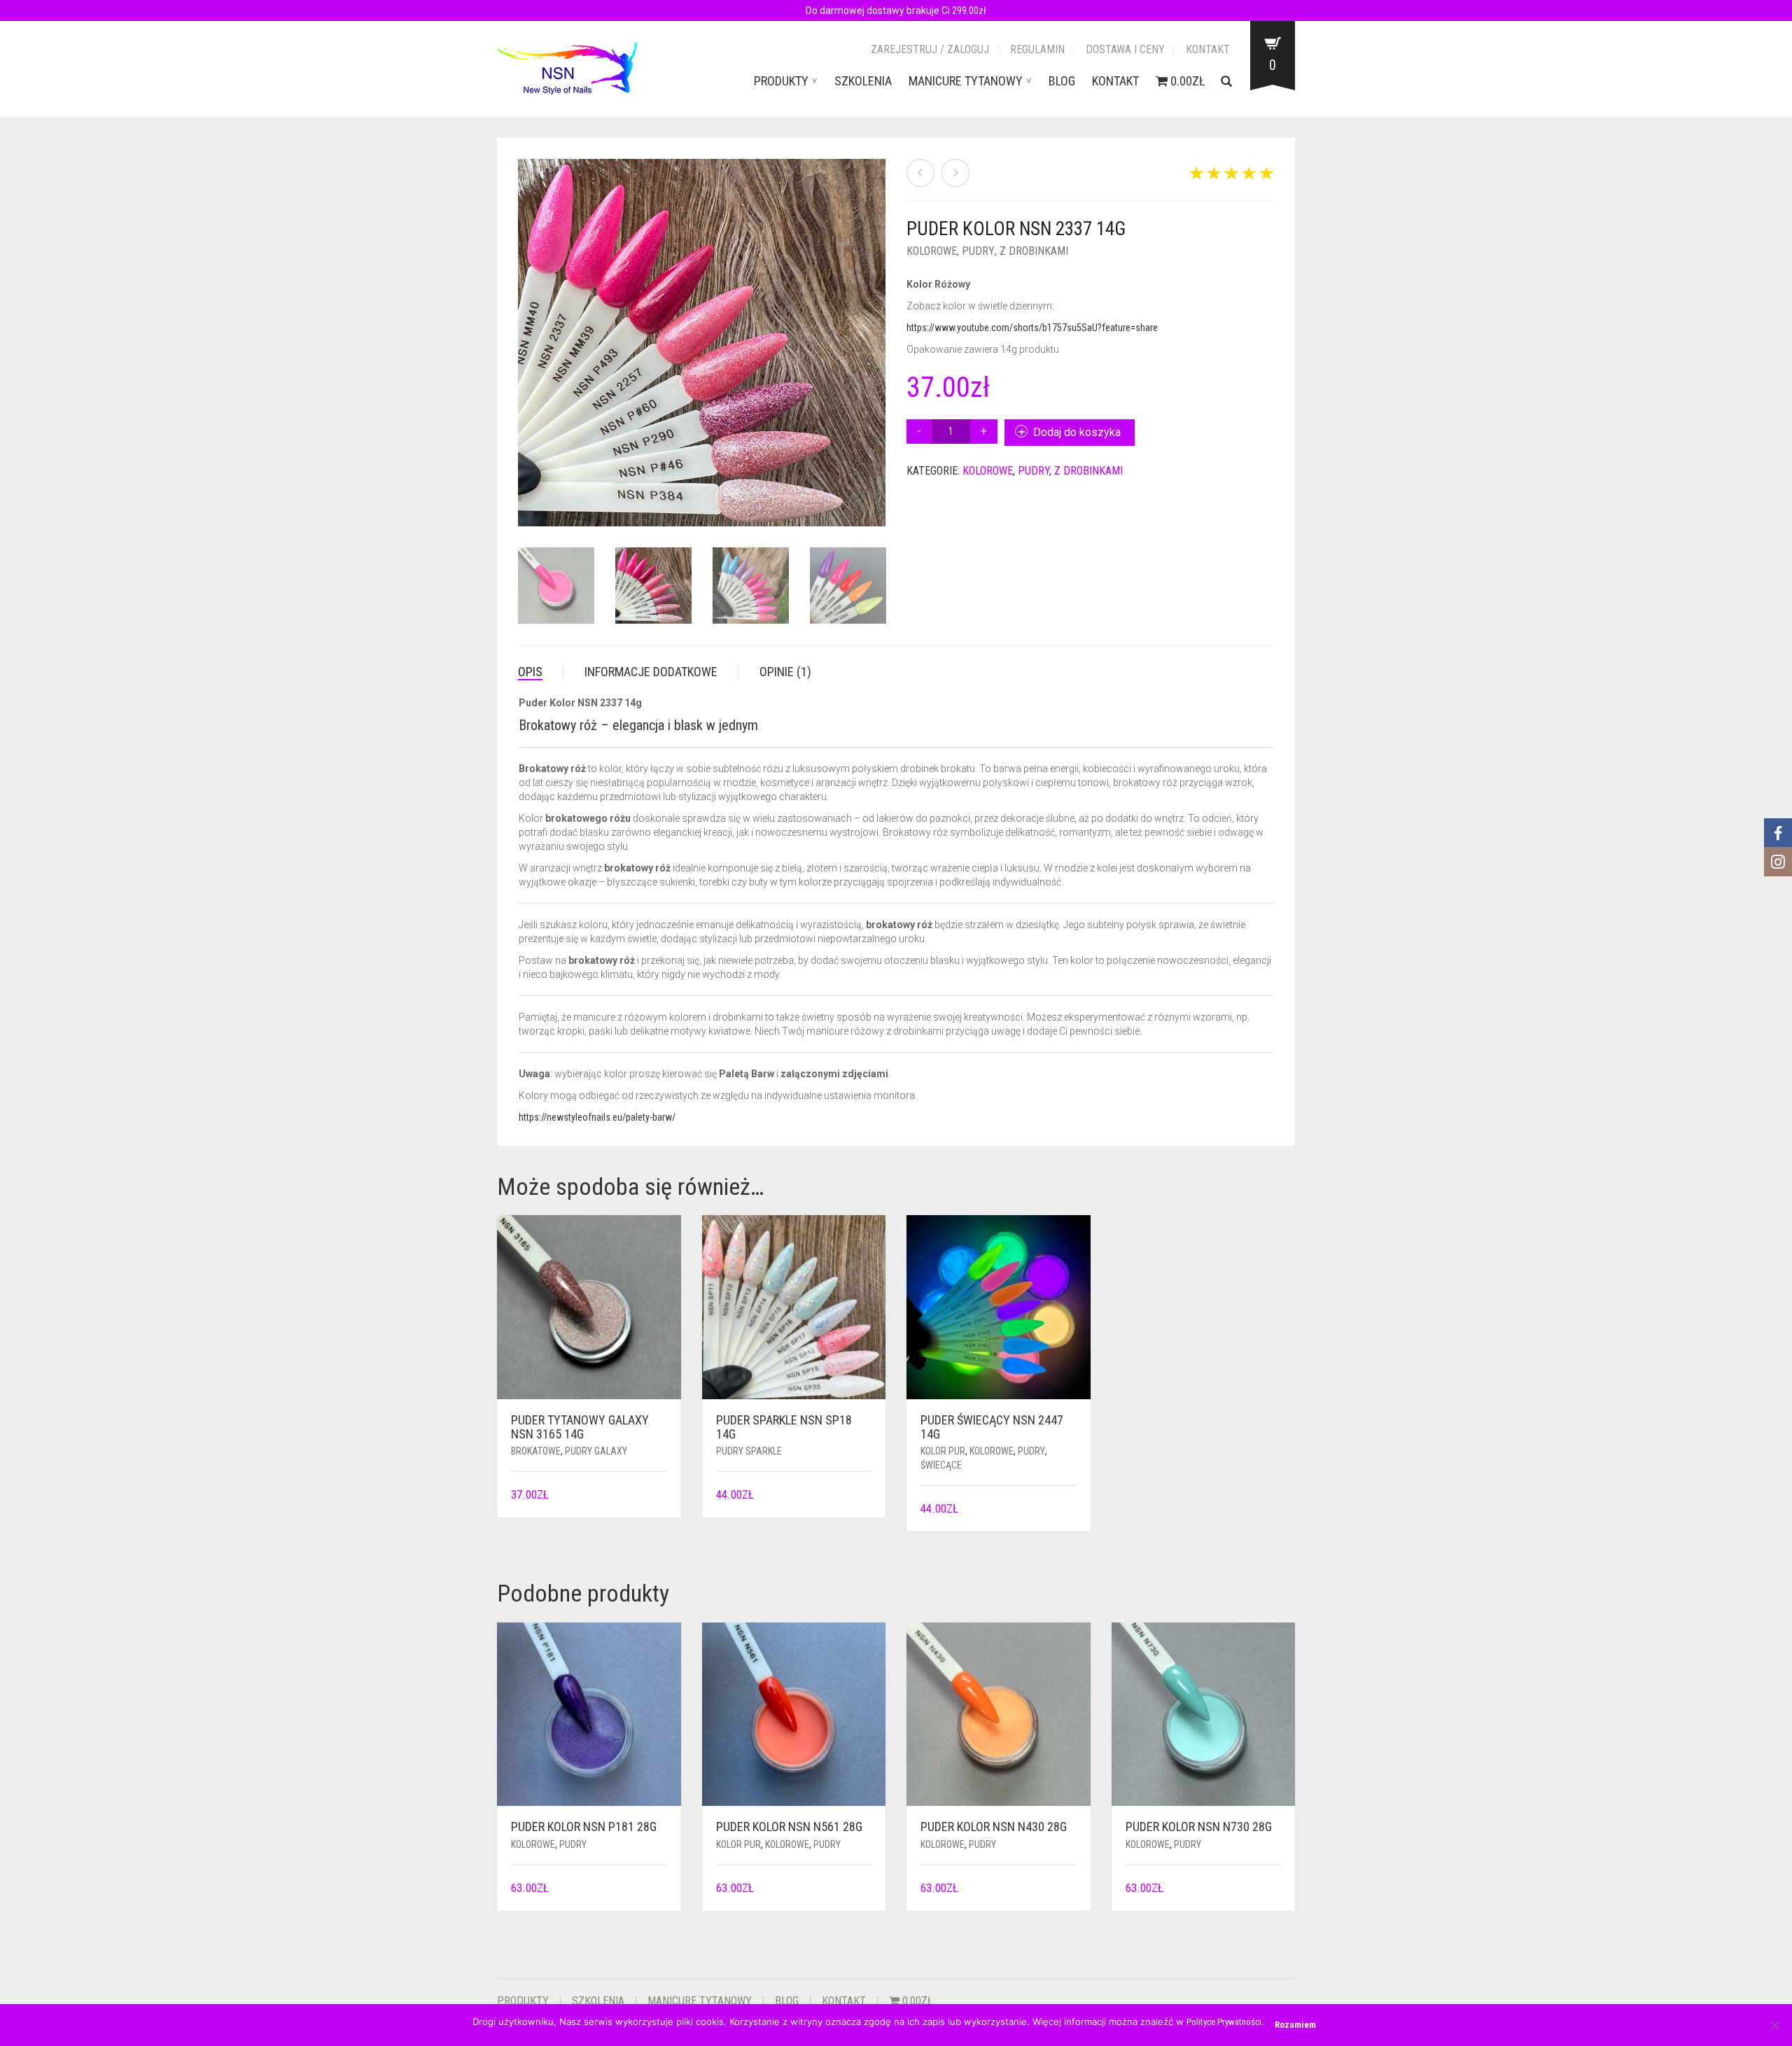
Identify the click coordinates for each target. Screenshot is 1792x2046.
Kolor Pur (943, 1451)
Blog (1062, 81)
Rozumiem (1295, 2025)
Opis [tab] (530, 672)
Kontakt (1208, 49)
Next (878, 326)
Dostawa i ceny (1125, 49)
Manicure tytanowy (966, 81)
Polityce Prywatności (1224, 2022)
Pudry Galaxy (596, 1451)
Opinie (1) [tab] (785, 672)
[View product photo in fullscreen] (861, 503)
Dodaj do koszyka (1077, 432)
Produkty (781, 81)
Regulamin (1037, 49)
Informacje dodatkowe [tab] (651, 672)
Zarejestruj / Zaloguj (930, 49)
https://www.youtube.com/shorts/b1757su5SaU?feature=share (1032, 328)
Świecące (941, 1465)
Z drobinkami (1034, 251)
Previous (526, 326)
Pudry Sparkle (749, 1451)
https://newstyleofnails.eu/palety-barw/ (597, 1117)
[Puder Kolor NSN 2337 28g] (955, 173)
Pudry (978, 251)
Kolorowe (932, 251)
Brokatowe (536, 1451)
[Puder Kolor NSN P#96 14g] (920, 173)
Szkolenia (863, 81)
